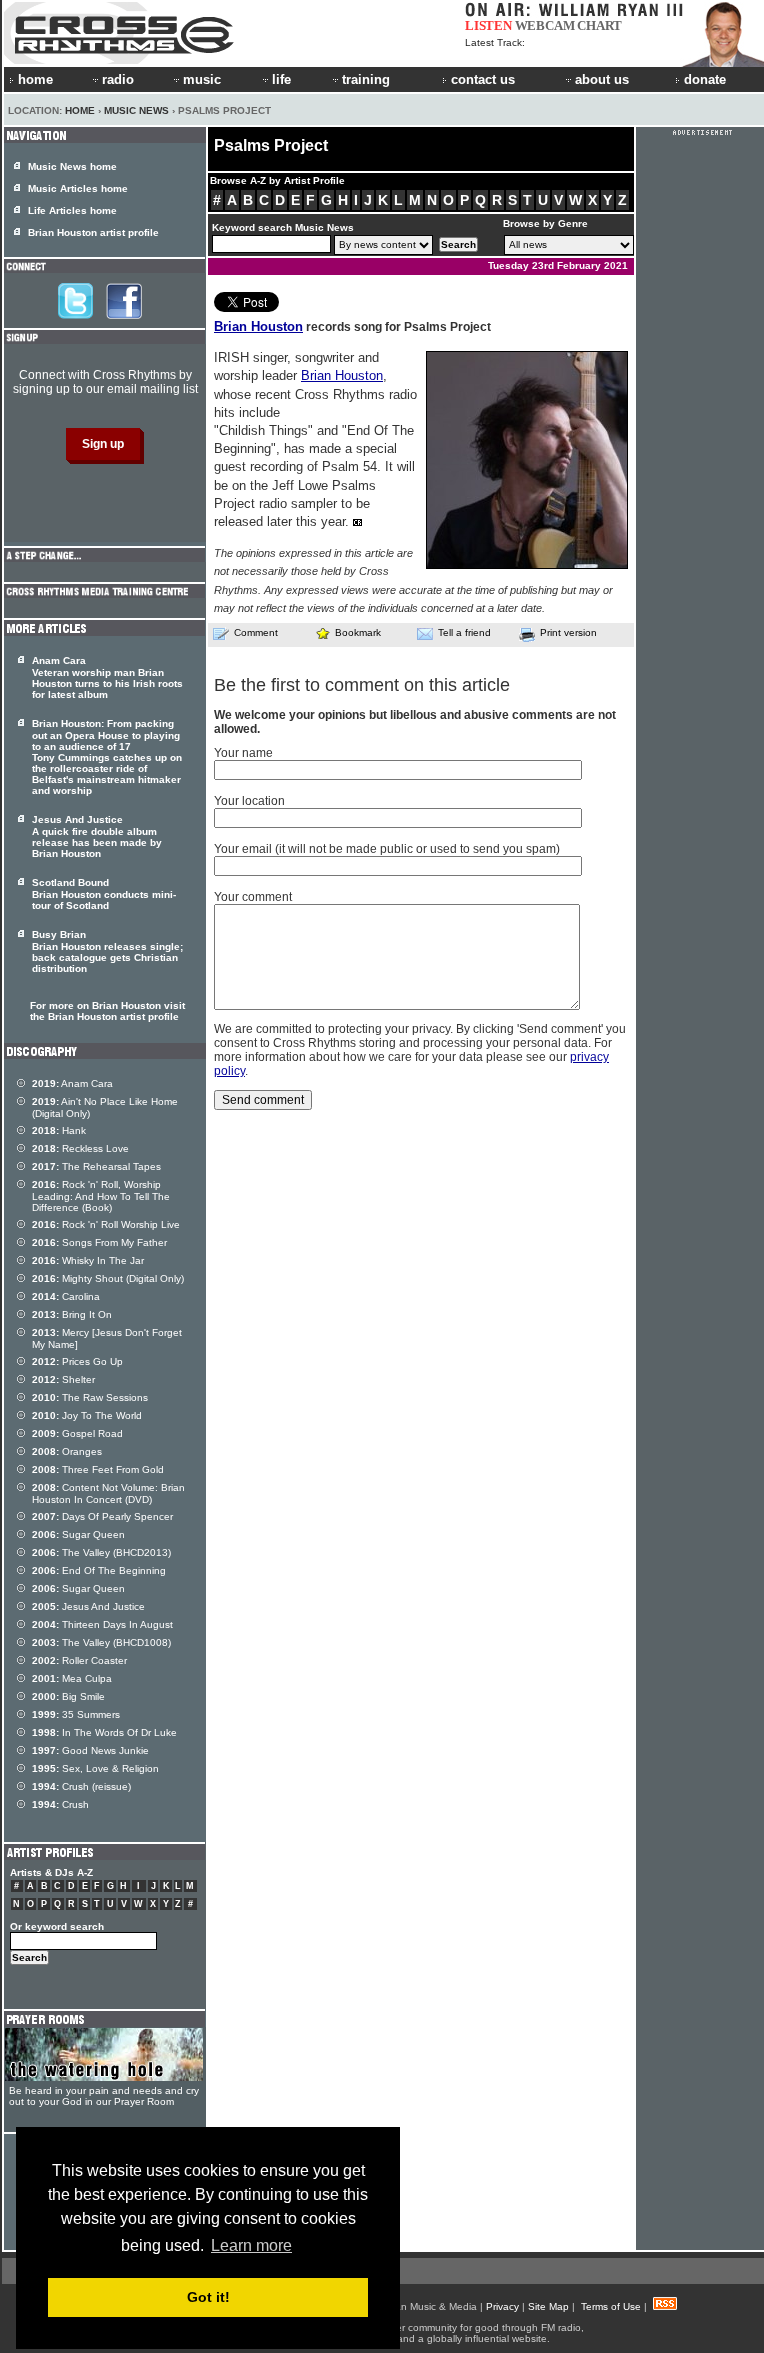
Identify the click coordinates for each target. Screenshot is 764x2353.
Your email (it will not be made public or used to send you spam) (387, 849)
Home (80, 110)
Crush (60, 1804)
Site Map (548, 2306)
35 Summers (76, 1714)
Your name (243, 753)
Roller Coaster (79, 1660)
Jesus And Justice (88, 1606)
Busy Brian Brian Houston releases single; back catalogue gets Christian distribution (107, 951)
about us (602, 79)
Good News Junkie (90, 1750)
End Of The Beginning (99, 1570)
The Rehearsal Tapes (96, 1166)
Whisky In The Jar (88, 1260)
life (281, 79)
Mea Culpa (72, 1678)
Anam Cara (72, 1083)
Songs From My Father (99, 1242)
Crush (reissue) (81, 1786)
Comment (256, 632)
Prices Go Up (77, 1361)
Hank (59, 1130)
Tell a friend (464, 632)
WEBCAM (545, 25)
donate (705, 79)
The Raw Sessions (90, 1397)
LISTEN (488, 25)
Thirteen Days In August (102, 1624)
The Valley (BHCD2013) (101, 1552)
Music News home (72, 166)
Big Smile (68, 1696)
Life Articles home (72, 210)
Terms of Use (611, 2306)
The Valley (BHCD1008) (101, 1642)
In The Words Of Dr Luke (104, 1732)
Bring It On (72, 1314)
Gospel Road (77, 1433)
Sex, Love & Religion (95, 1768)
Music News (136, 110)
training (366, 79)
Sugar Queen (78, 1534)
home (35, 79)
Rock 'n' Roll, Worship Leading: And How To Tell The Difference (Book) (101, 1196)
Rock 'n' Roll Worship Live (106, 1224)
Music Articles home (78, 188)
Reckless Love (80, 1148)
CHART (599, 25)
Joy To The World (87, 1415)
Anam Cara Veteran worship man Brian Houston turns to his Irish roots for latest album (107, 677)
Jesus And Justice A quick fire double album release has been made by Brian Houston (97, 836)
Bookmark (358, 632)
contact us (483, 79)
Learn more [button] (251, 2245)
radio (118, 79)
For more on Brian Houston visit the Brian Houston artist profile (107, 1011)
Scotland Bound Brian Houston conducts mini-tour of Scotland (104, 894)
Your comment (253, 897)
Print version (568, 632)
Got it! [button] (208, 2297)
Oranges (67, 1451)
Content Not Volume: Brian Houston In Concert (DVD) (108, 1493)
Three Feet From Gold (98, 1469)
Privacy (502, 2306)
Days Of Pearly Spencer (102, 1516)
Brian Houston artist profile (93, 232)
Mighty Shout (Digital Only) (108, 1278)
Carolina (66, 1296)
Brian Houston (258, 326)
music (202, 79)
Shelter (63, 1379)
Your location (249, 801)
